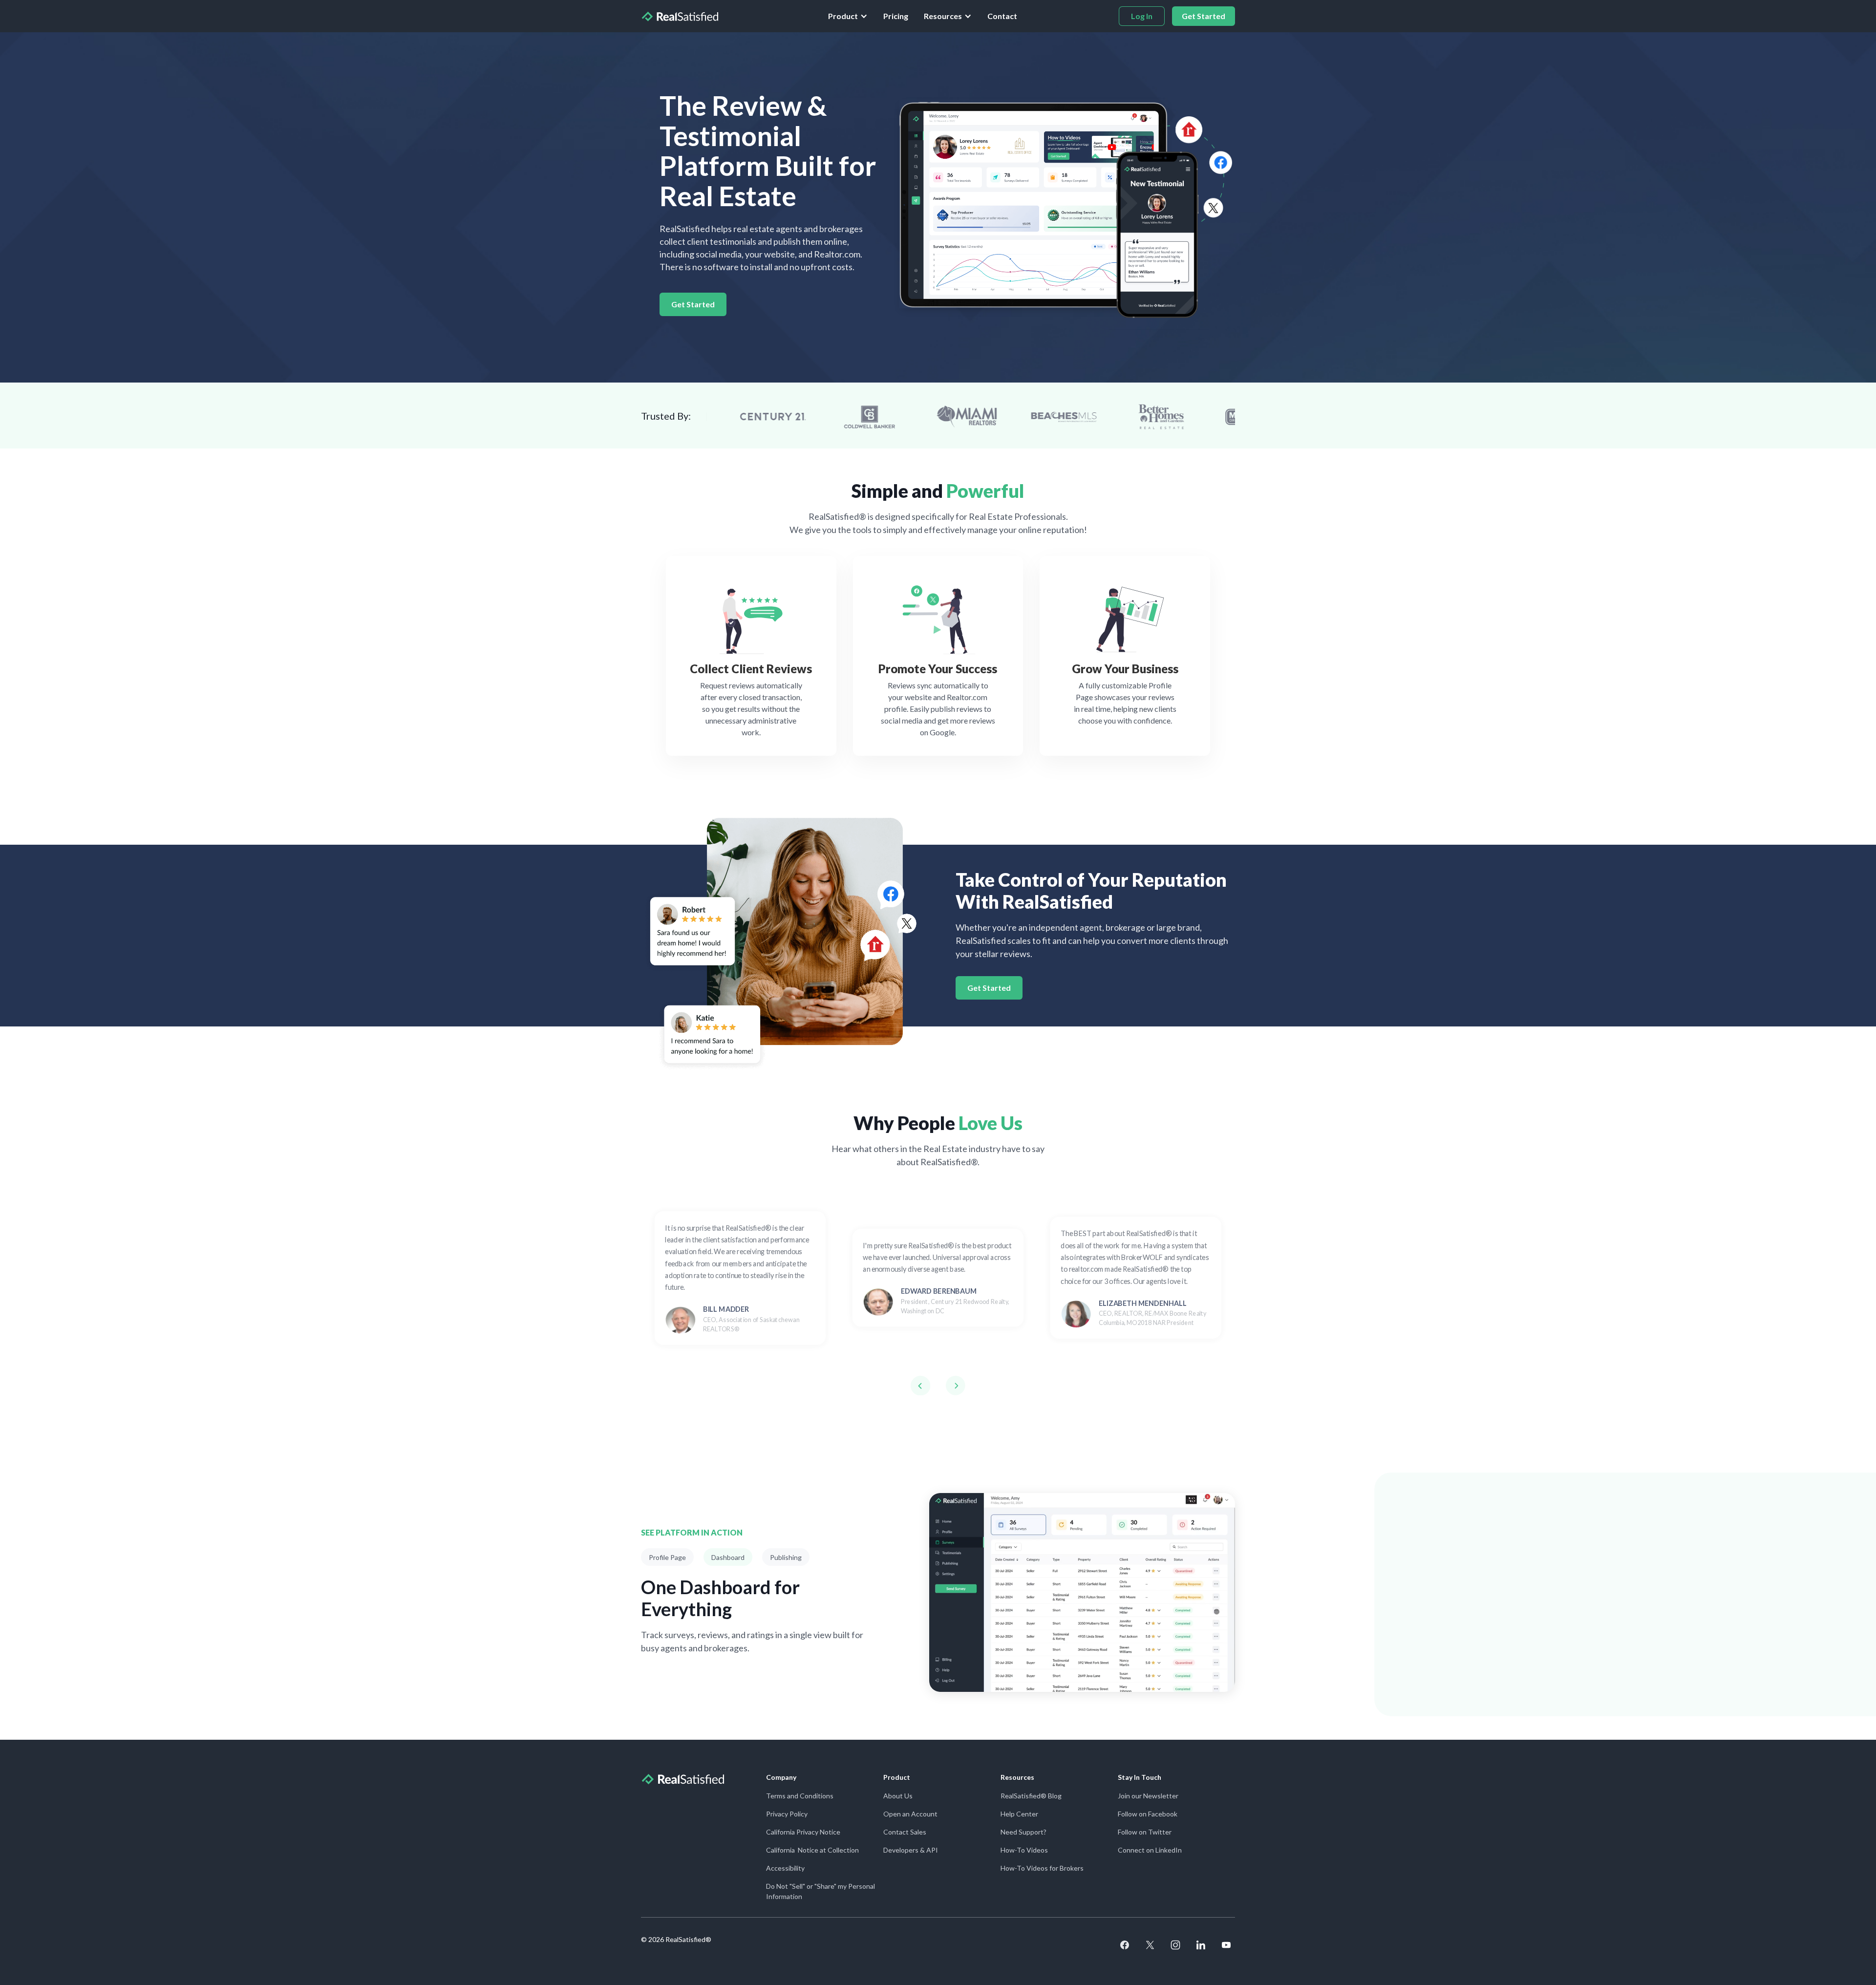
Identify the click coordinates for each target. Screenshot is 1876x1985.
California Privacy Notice (803, 1832)
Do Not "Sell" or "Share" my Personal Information (821, 1891)
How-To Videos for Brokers (1042, 1868)
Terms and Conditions (800, 1796)
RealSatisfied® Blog (1031, 1796)
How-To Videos (1024, 1850)
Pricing (896, 16)
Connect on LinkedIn (1150, 1850)
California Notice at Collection (812, 1850)
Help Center (1019, 1814)
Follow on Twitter (1145, 1832)
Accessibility (785, 1868)
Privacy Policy (787, 1814)
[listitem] (740, 1278)
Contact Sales (905, 1832)
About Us (898, 1796)
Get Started (693, 304)
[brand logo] (680, 16)
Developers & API (911, 1850)
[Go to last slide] (920, 1386)
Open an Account (910, 1814)
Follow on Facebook (1148, 1814)
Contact (1002, 16)
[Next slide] (956, 1386)
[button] (848, 16)
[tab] (667, 1557)
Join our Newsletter (1148, 1796)
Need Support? (1023, 1832)
